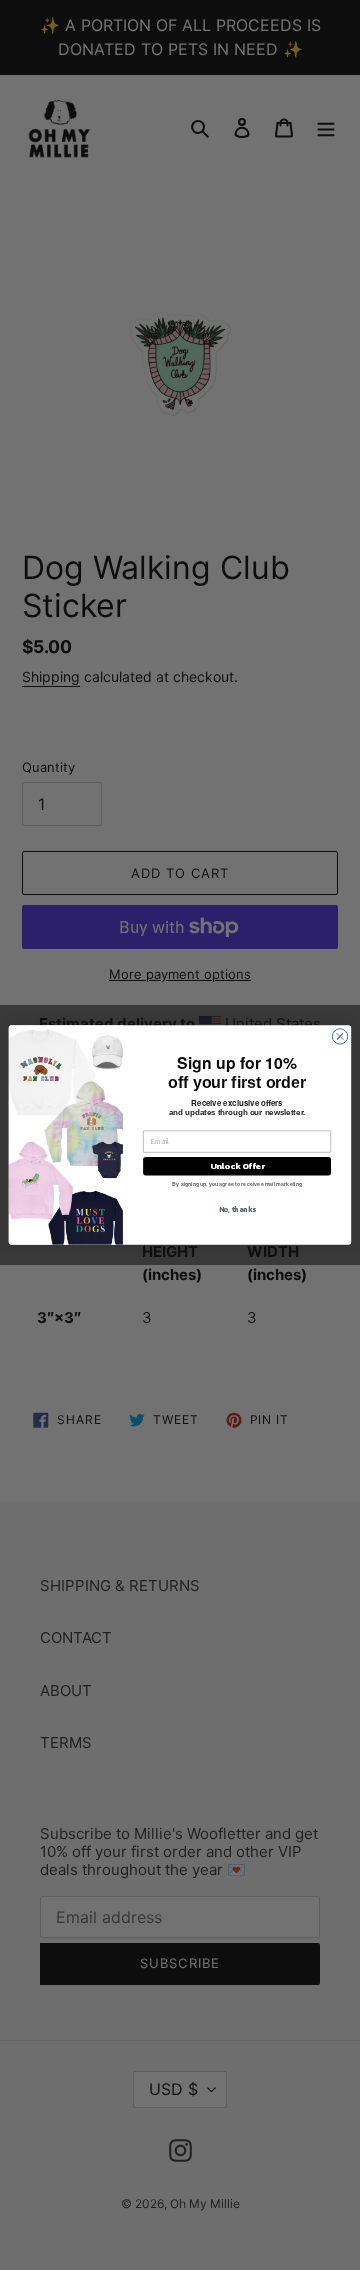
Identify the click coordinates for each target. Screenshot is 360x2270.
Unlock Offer (237, 1165)
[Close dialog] (339, 1036)
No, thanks (237, 1209)
